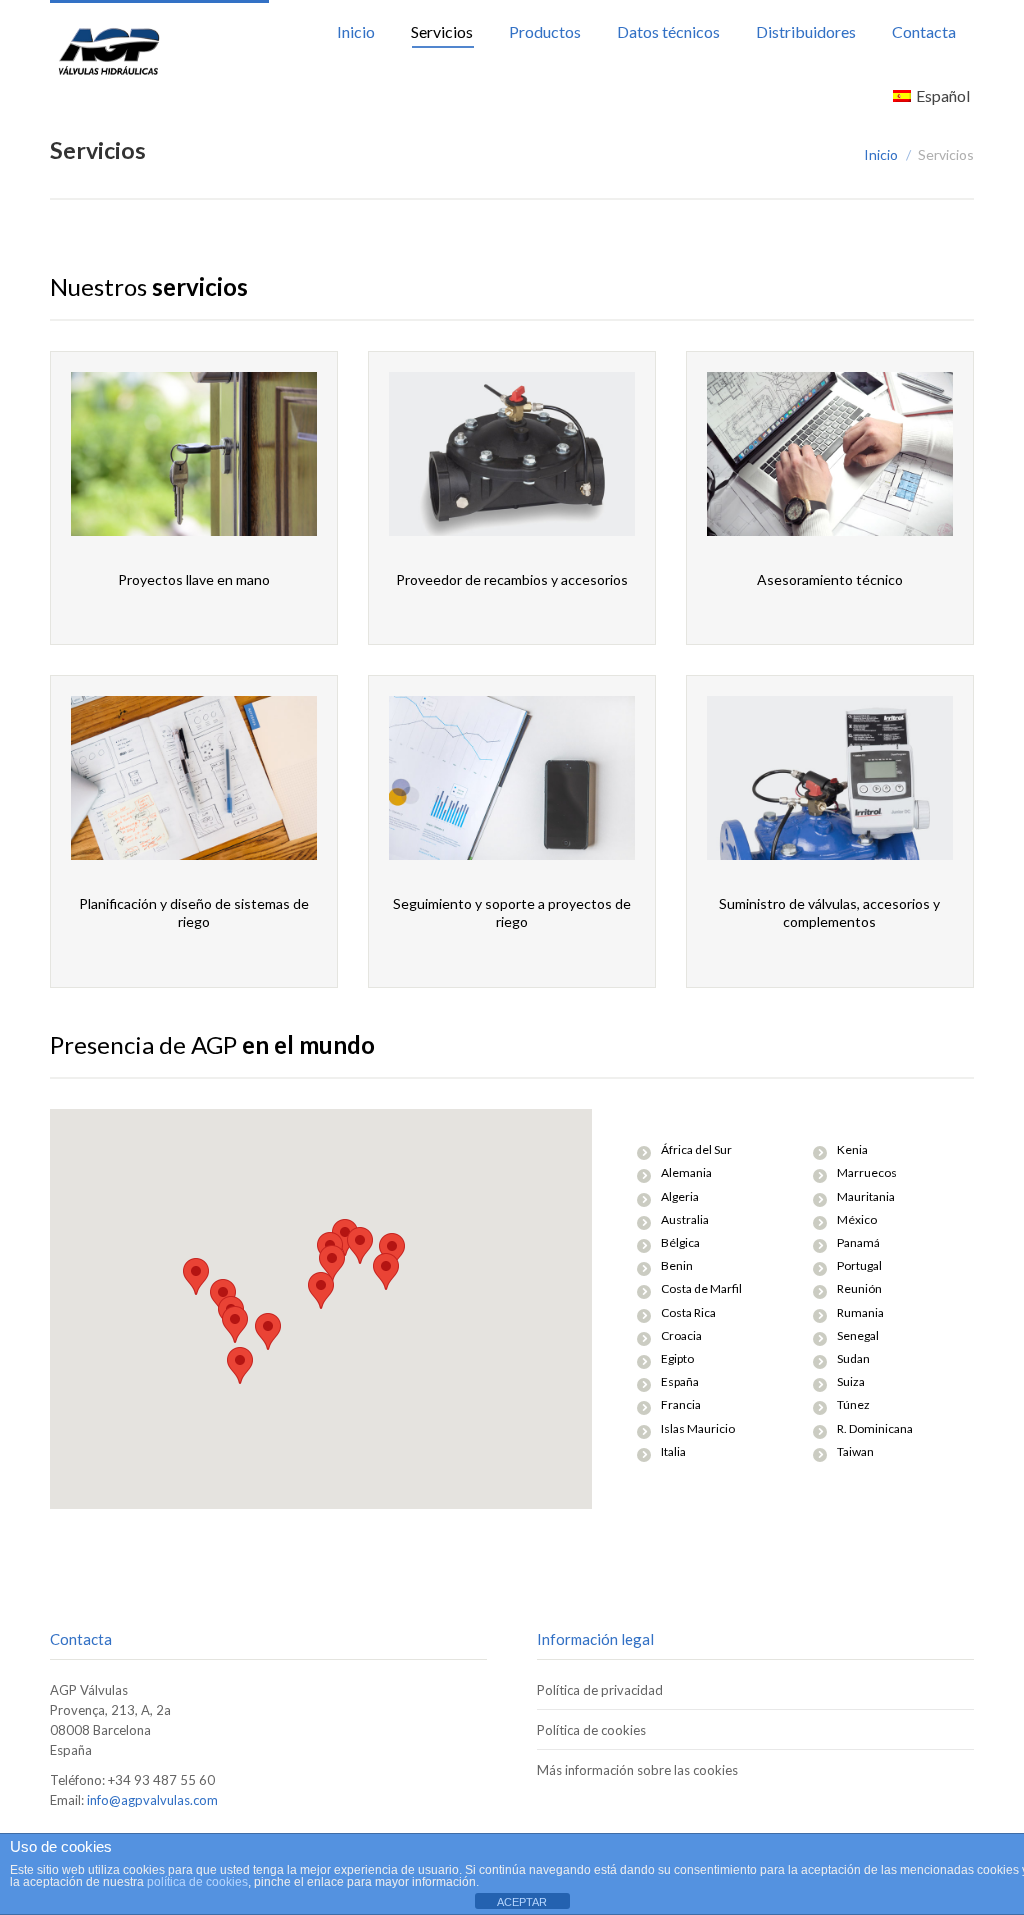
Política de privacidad (600, 1690)
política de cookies (197, 1882)
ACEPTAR (522, 1902)
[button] (360, 1245)
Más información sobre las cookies (637, 1770)
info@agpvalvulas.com (152, 1800)
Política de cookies (591, 1730)
